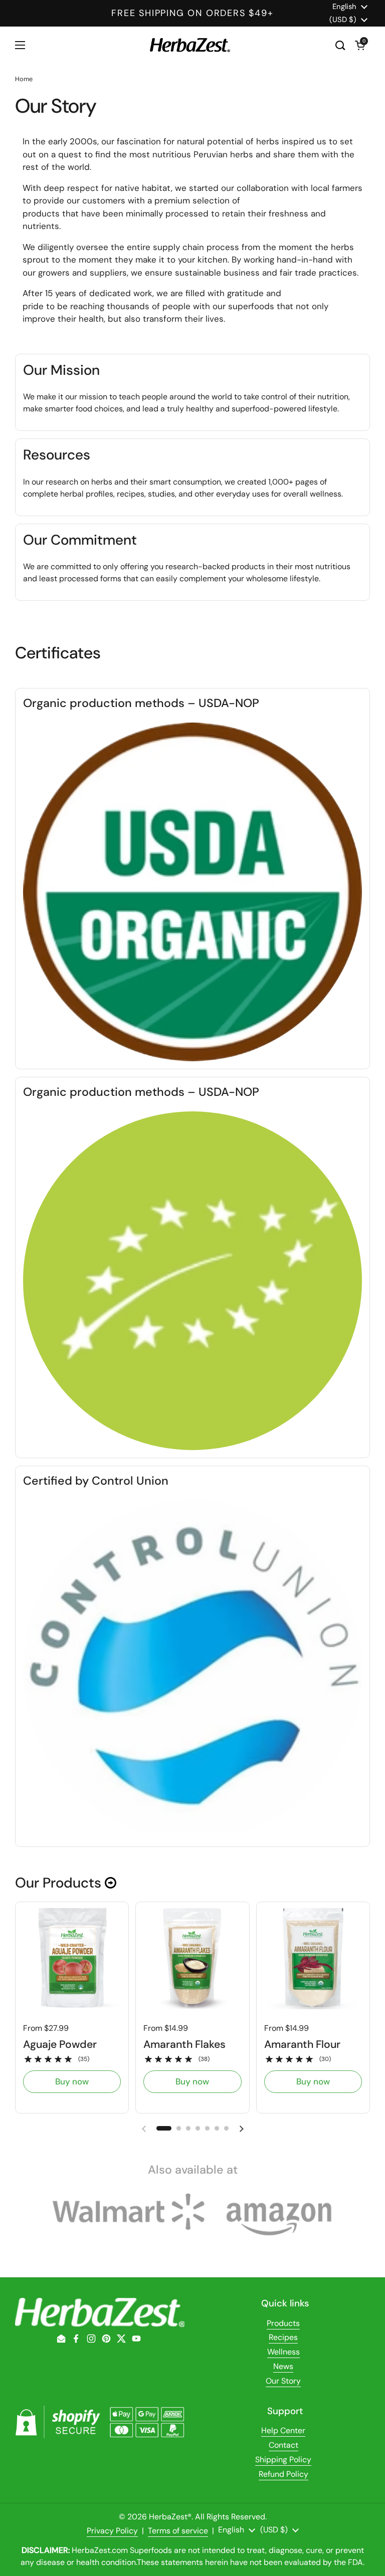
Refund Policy (283, 2474)
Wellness (283, 2352)
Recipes (283, 2337)
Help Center (283, 2430)
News (283, 2366)
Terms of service (178, 2531)
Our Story (283, 2381)
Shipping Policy (283, 2460)
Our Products (60, 1883)
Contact (283, 2445)
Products (283, 2323)
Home (24, 79)
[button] (360, 45)
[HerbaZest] (190, 45)
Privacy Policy (112, 2531)
